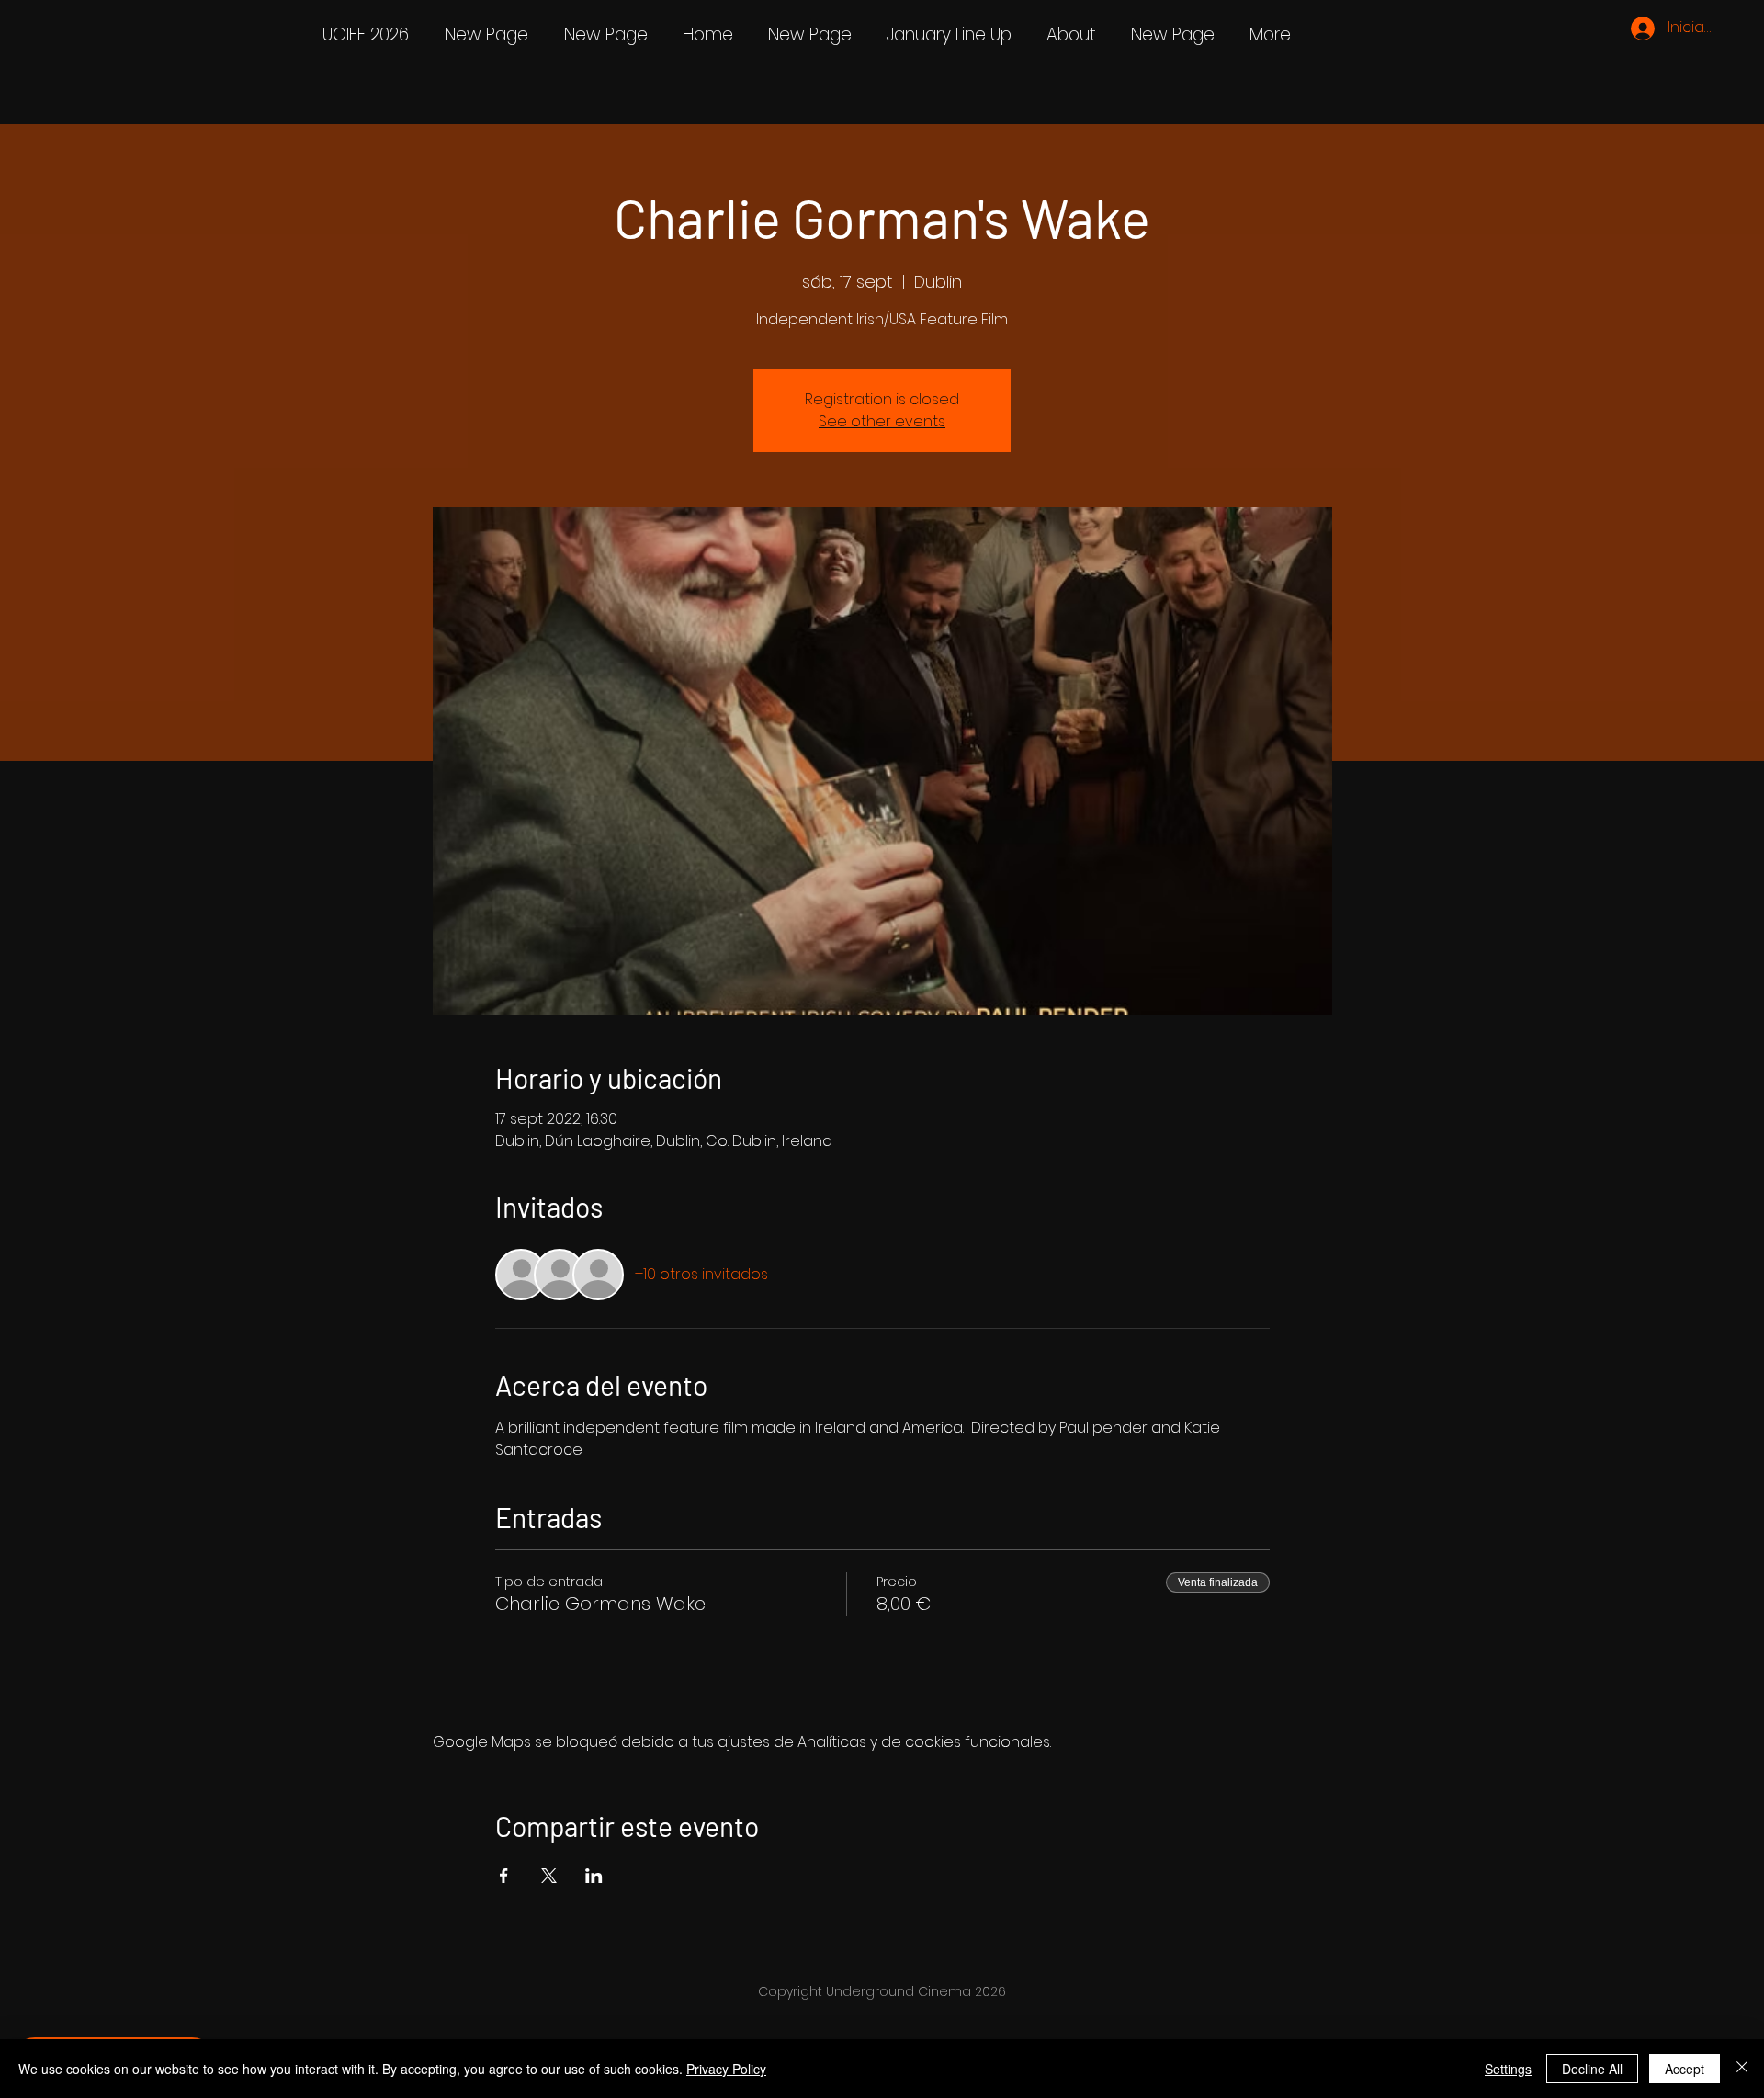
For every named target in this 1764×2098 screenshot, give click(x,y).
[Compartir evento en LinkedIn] (594, 1876)
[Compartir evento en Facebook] (504, 1876)
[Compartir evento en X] (549, 1876)
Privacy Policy (726, 2069)
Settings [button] (1508, 2069)
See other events (882, 421)
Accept (1685, 2069)
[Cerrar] (1742, 2069)
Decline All (1592, 2069)
